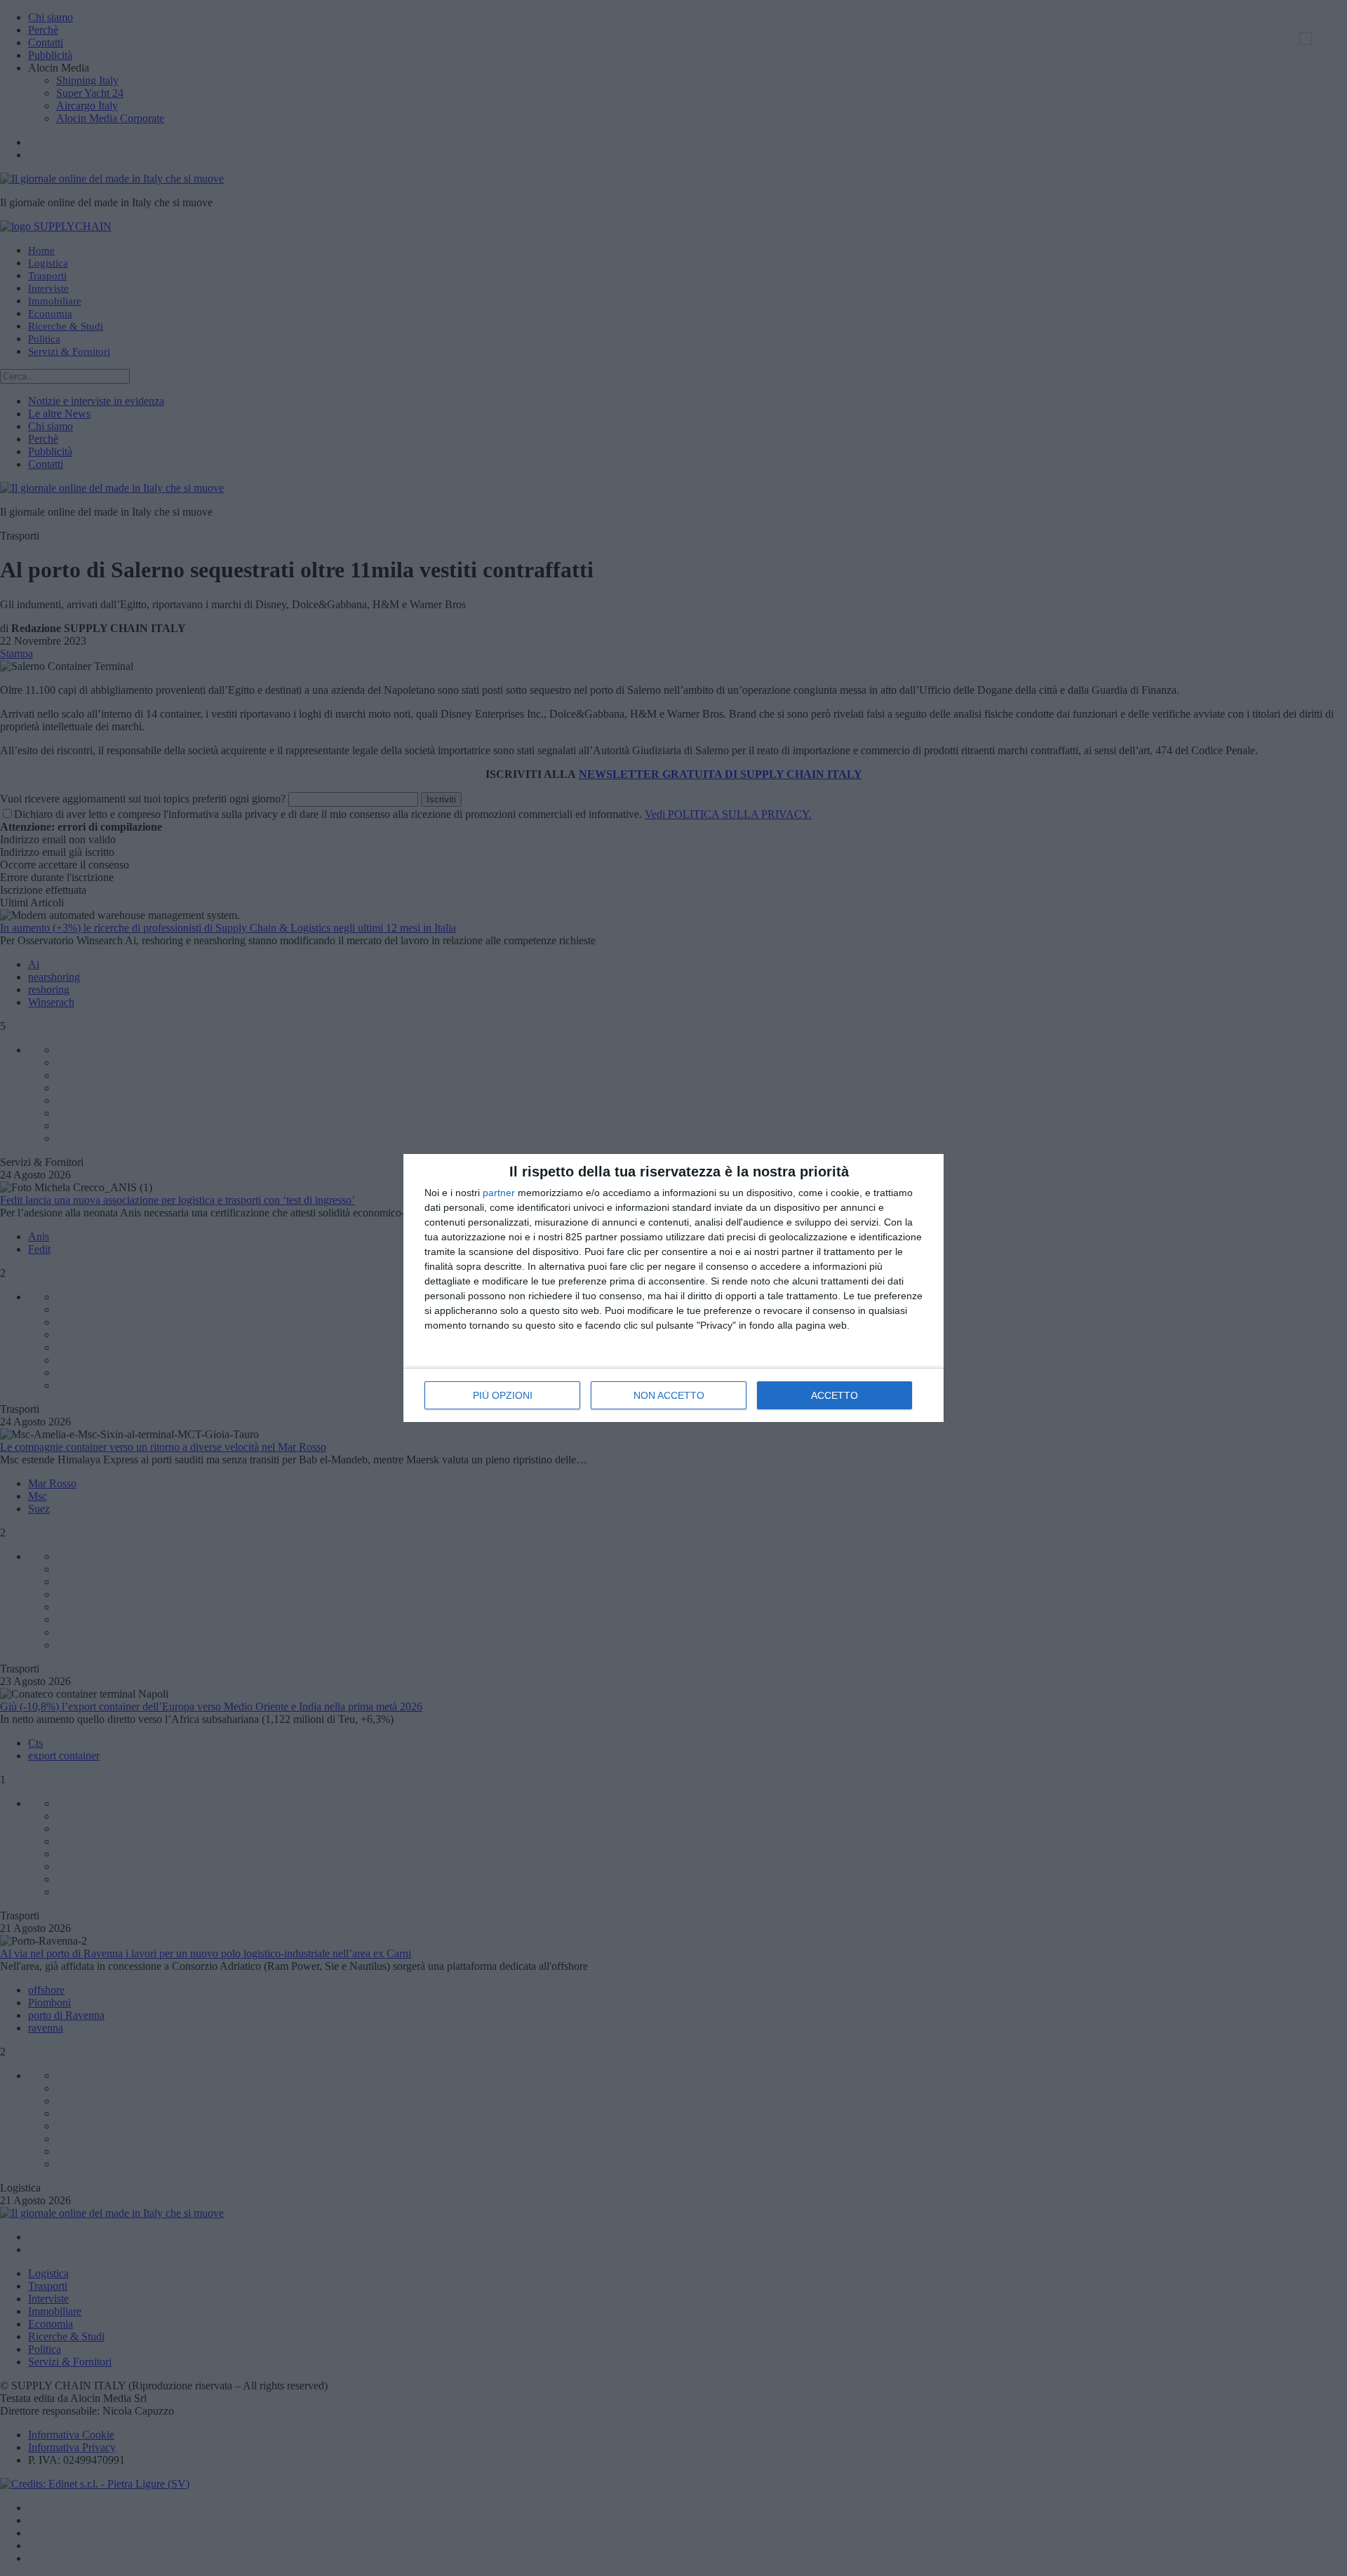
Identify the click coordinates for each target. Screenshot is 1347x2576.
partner (499, 1193)
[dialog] (673, 1288)
